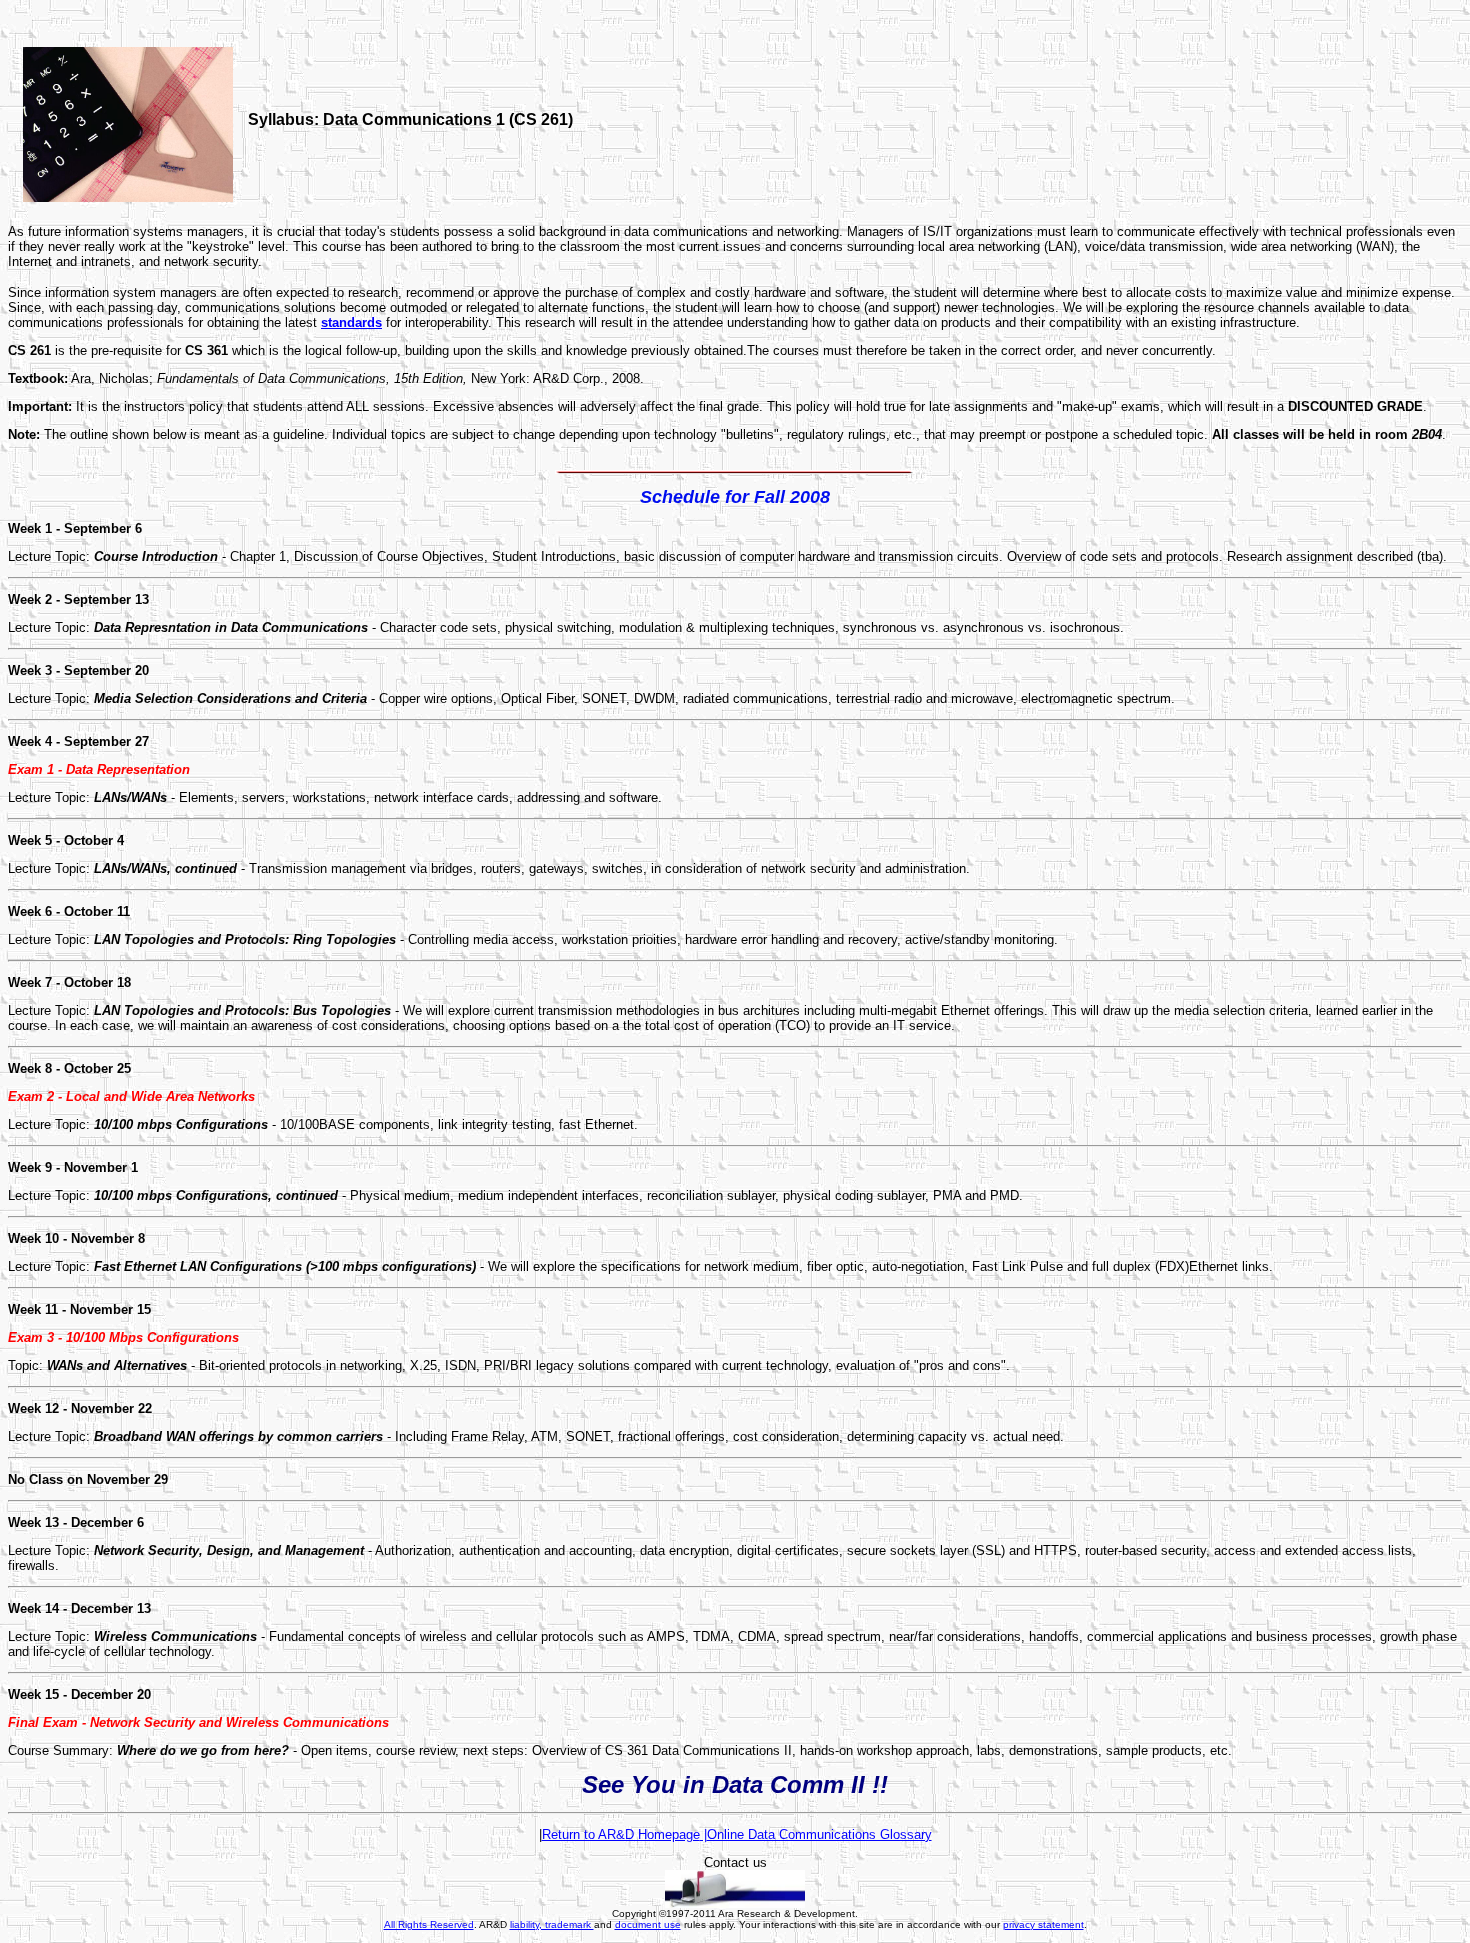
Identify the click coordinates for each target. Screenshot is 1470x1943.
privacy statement (1043, 1924)
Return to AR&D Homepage (621, 1834)
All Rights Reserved (429, 1924)
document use (648, 1924)
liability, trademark (552, 1924)
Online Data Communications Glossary (819, 1834)
